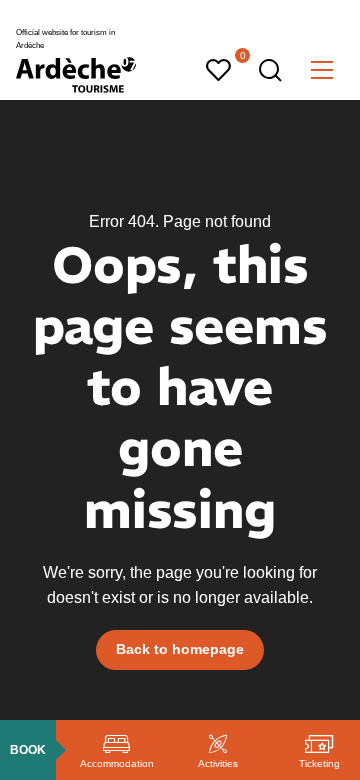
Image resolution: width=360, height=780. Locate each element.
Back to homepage (180, 649)
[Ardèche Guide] (76, 75)
